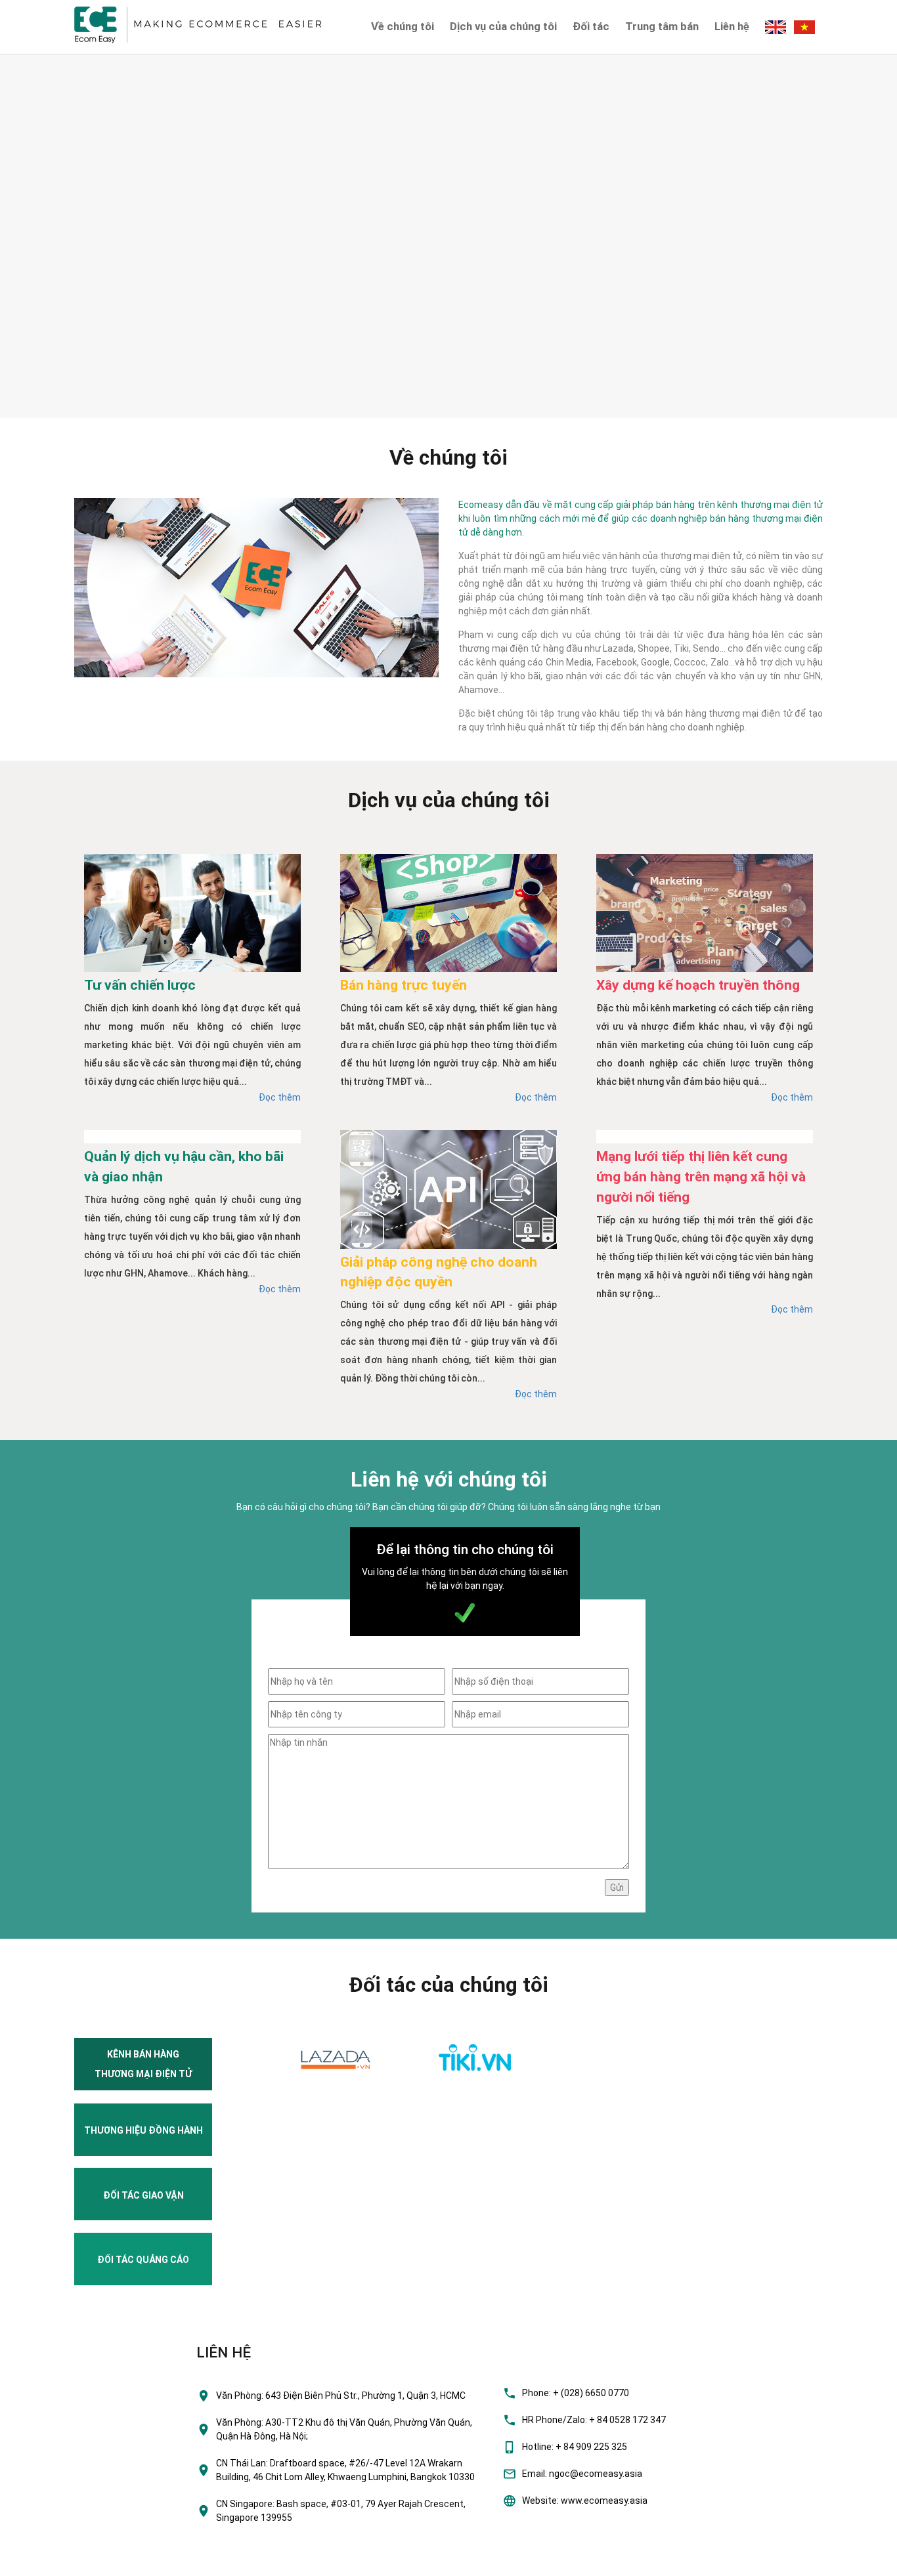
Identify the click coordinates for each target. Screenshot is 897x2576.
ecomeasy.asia (38, 2562)
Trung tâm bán (662, 26)
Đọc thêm (280, 1097)
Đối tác (591, 26)
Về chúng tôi (403, 26)
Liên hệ (732, 26)
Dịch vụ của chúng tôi (503, 26)
